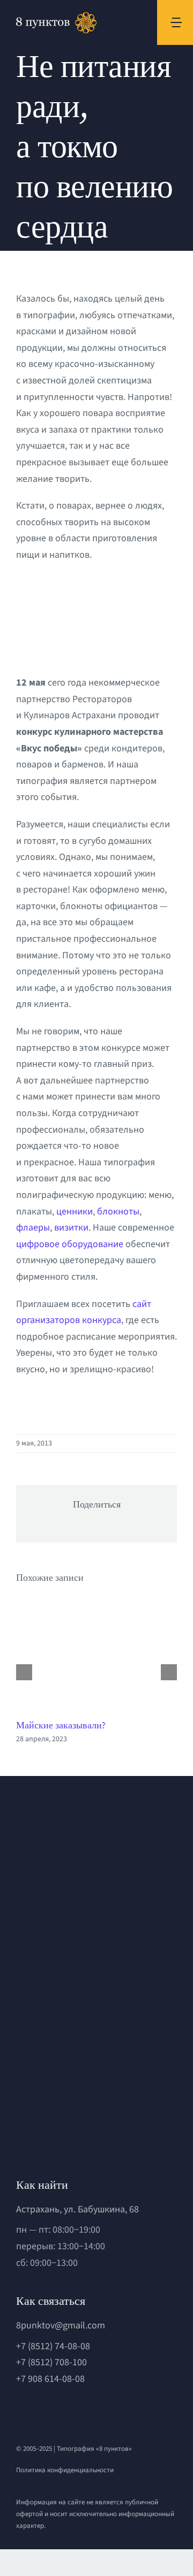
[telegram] (38, 2411)
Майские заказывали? (61, 1725)
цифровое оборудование (70, 1244)
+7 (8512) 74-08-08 (53, 2346)
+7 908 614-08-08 (50, 2379)
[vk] (56, 2411)
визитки (71, 1228)
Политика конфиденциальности (65, 2470)
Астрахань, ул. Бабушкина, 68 (77, 2209)
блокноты (118, 1212)
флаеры (33, 1228)
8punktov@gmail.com (61, 2325)
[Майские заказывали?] (96, 1654)
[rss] (75, 2411)
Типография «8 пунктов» (94, 2449)
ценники (75, 1212)
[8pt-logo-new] (80, 2092)
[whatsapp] (20, 2411)
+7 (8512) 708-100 (51, 2362)
